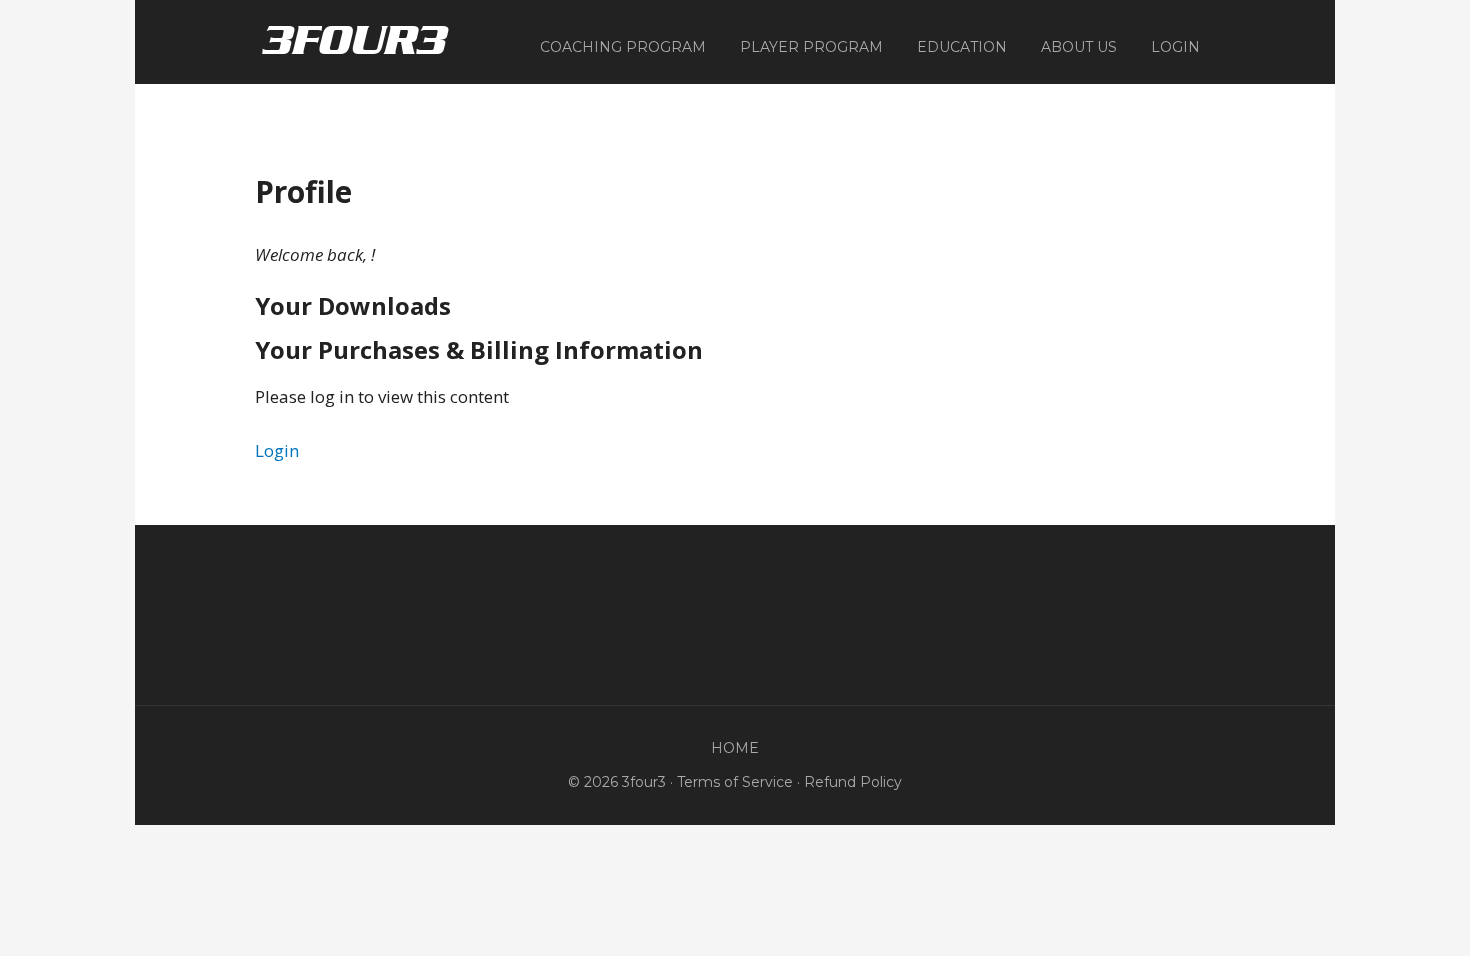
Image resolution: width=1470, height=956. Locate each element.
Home (735, 748)
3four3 (355, 40)
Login (277, 450)
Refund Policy (853, 782)
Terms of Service (735, 782)
